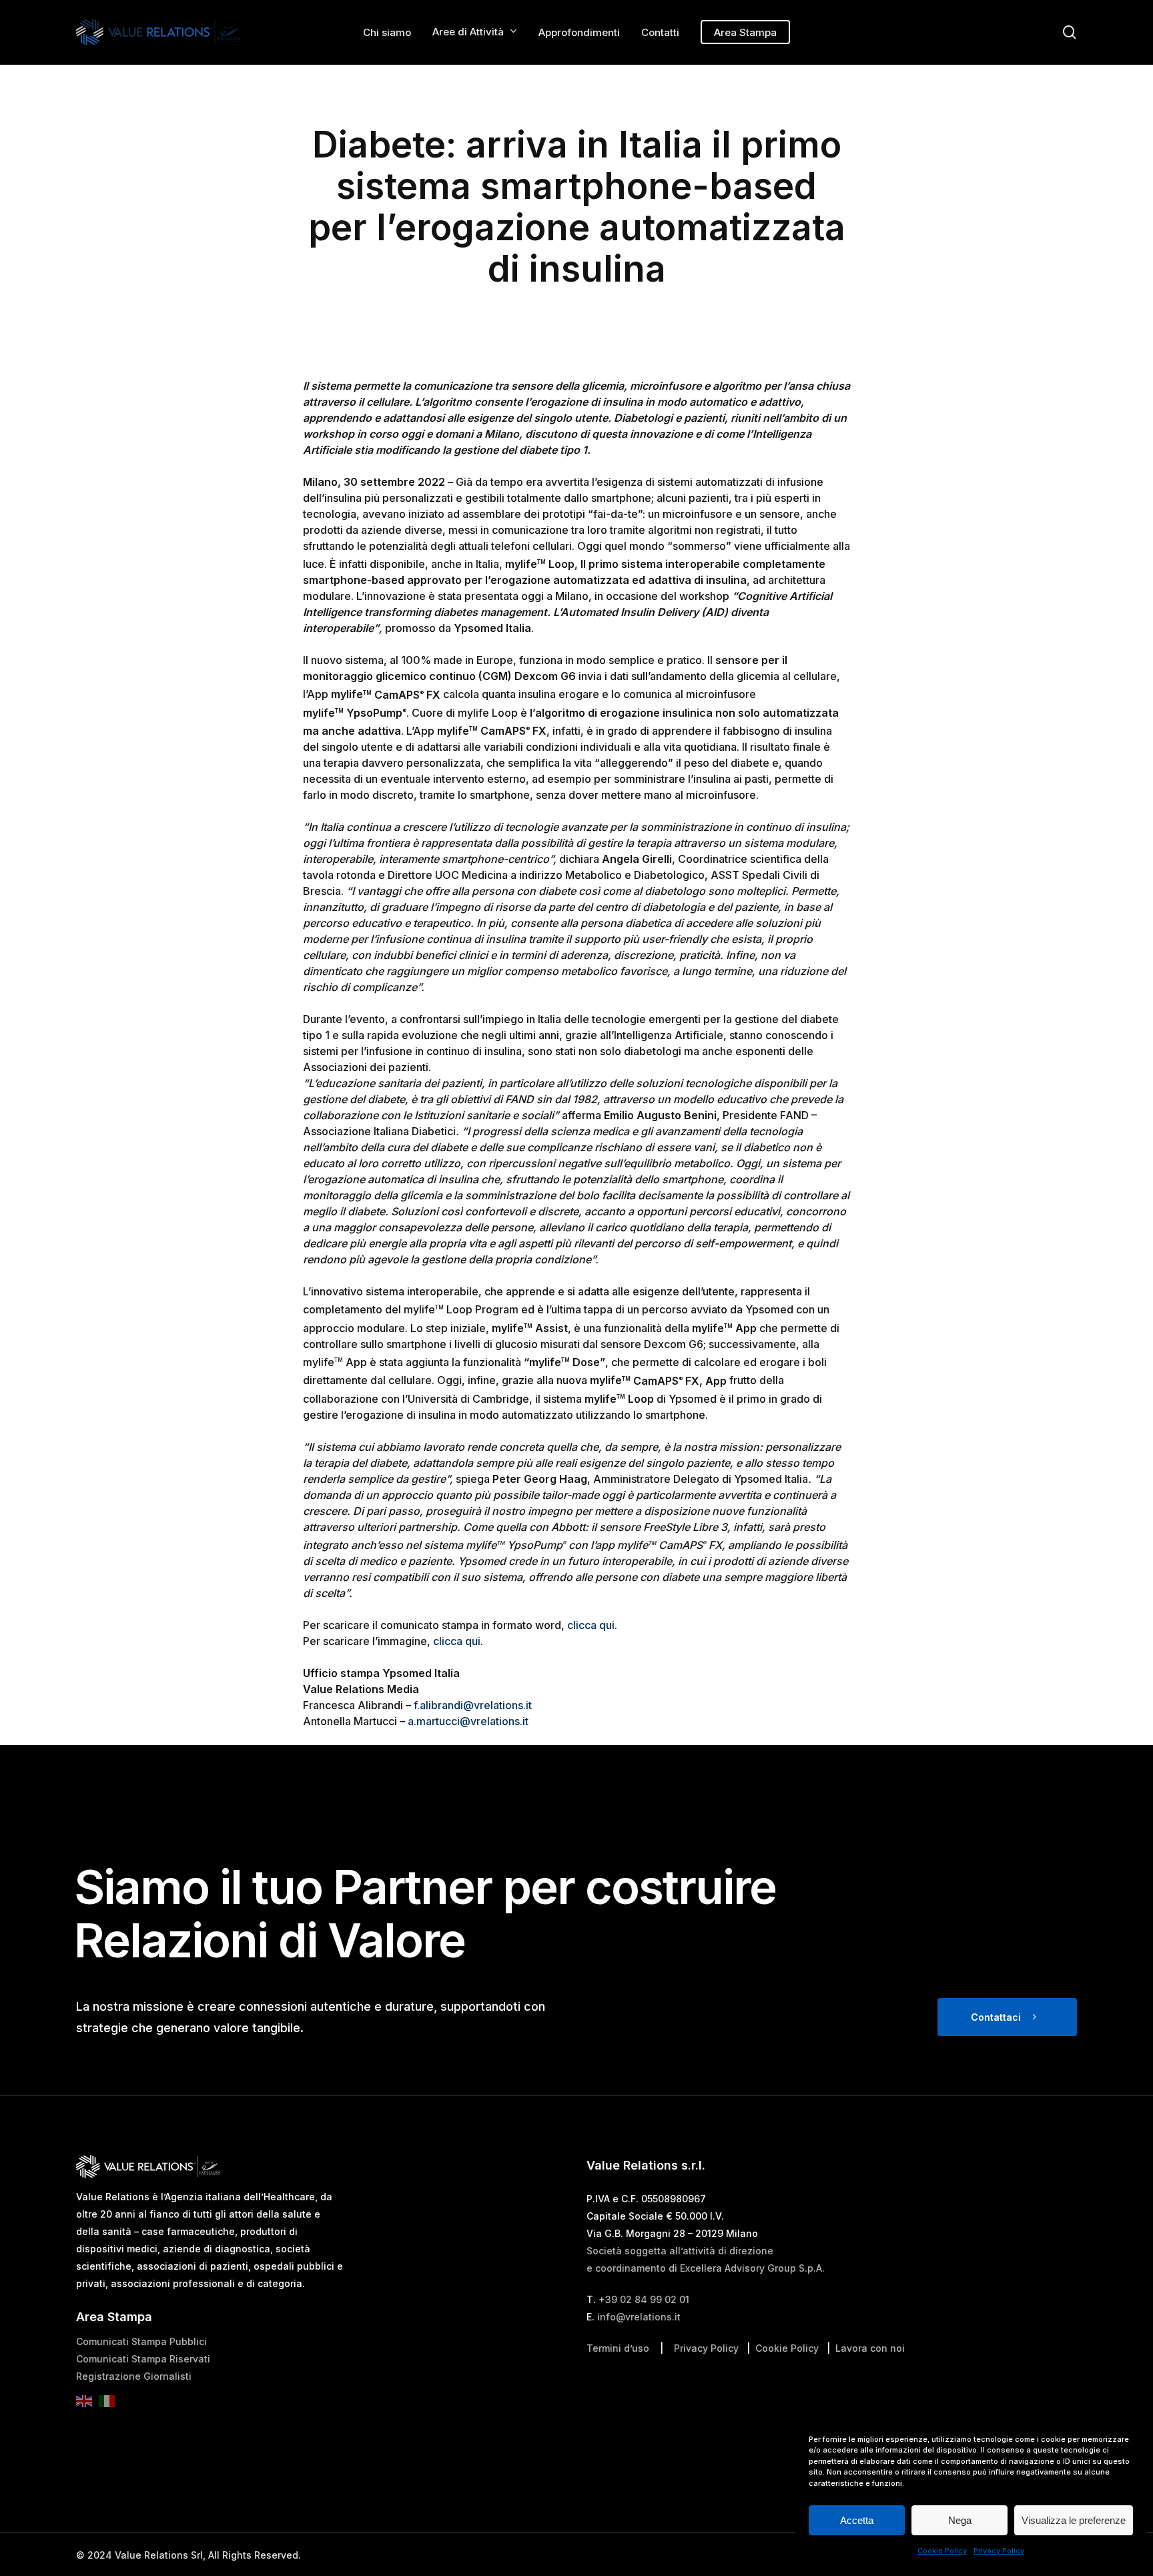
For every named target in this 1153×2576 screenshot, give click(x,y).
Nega (960, 2520)
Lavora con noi (870, 2348)
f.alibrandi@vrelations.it (473, 1705)
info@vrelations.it (639, 2317)
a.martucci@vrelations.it (468, 1721)
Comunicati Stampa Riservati (143, 2359)
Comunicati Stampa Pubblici (141, 2341)
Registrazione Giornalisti (134, 2376)
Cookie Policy (942, 2551)
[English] (87, 2405)
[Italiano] (110, 2405)
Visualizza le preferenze (1074, 2520)
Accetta (857, 2520)
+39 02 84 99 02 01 (644, 2299)
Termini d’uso (618, 2348)
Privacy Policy (999, 2551)
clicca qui (591, 1625)
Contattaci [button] (996, 2017)
